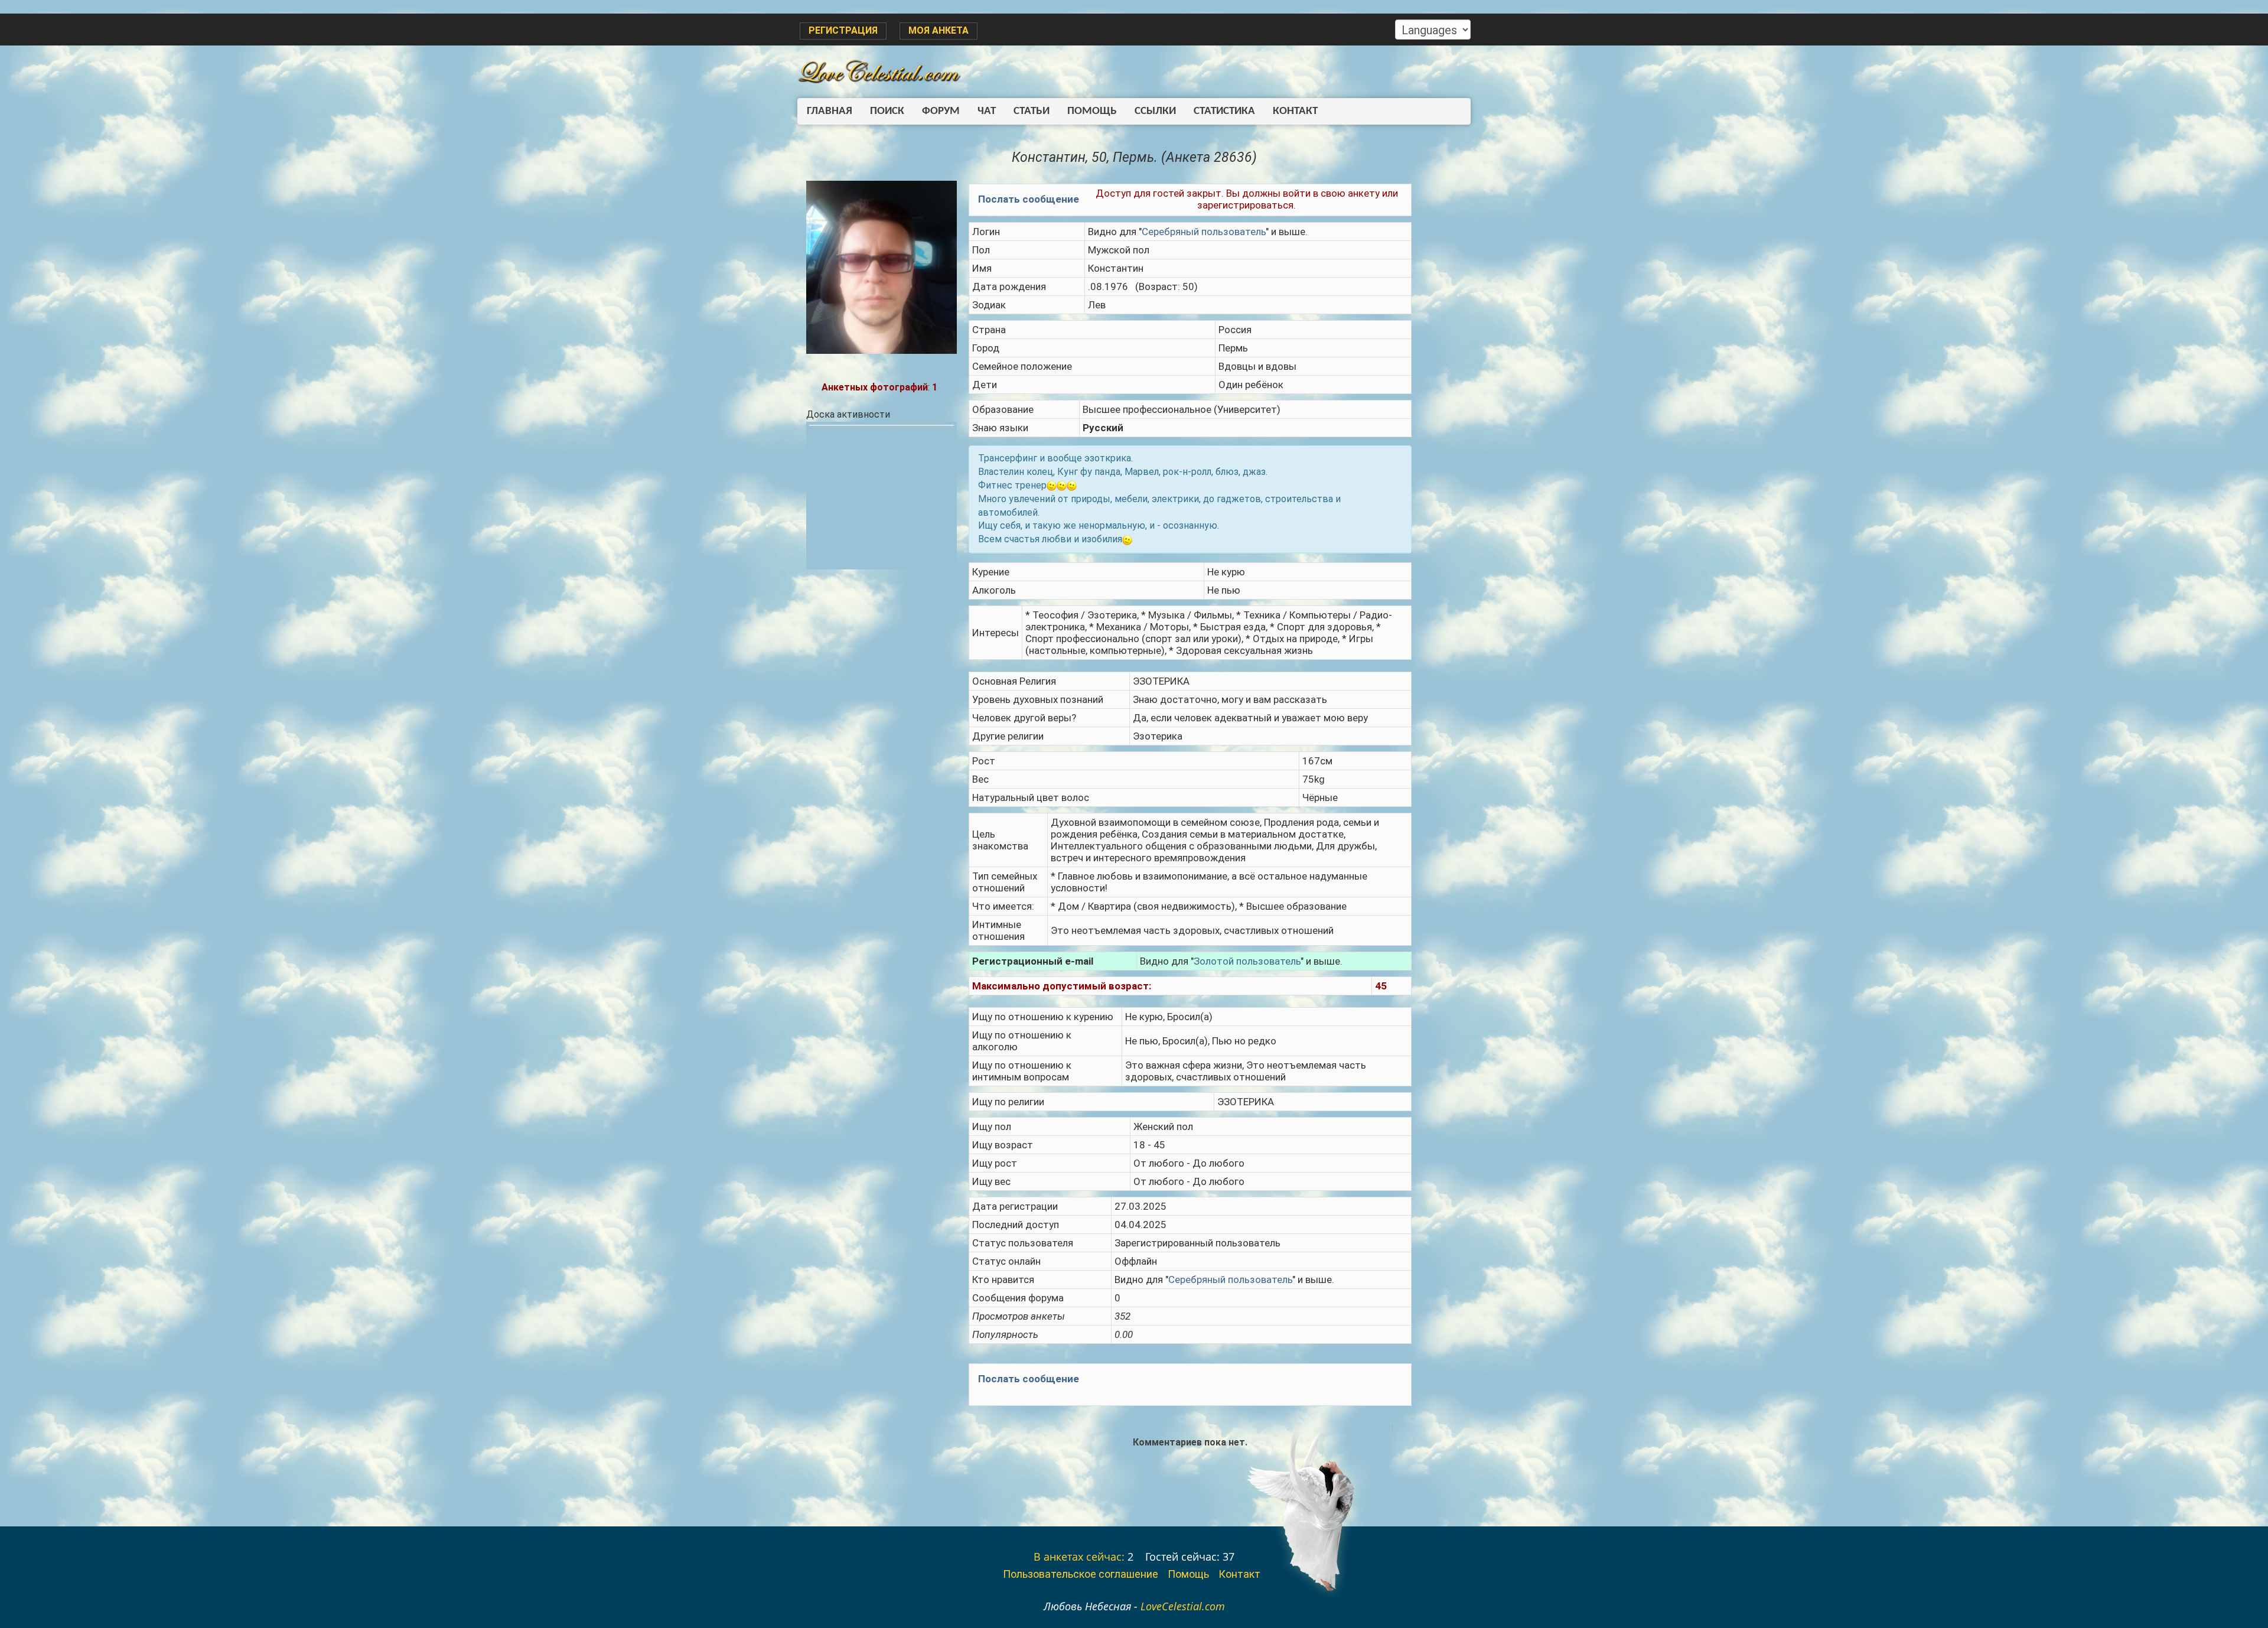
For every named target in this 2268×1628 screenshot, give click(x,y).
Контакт (1295, 111)
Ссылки (1155, 111)
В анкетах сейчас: (1079, 1557)
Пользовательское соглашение (1081, 1574)
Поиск (887, 111)
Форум (941, 111)
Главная (830, 111)
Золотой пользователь (1247, 961)
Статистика (1224, 111)
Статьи (1032, 111)
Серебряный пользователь (1204, 232)
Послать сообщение (1029, 199)
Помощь (1092, 111)
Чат (987, 111)
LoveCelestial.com (1183, 1606)
